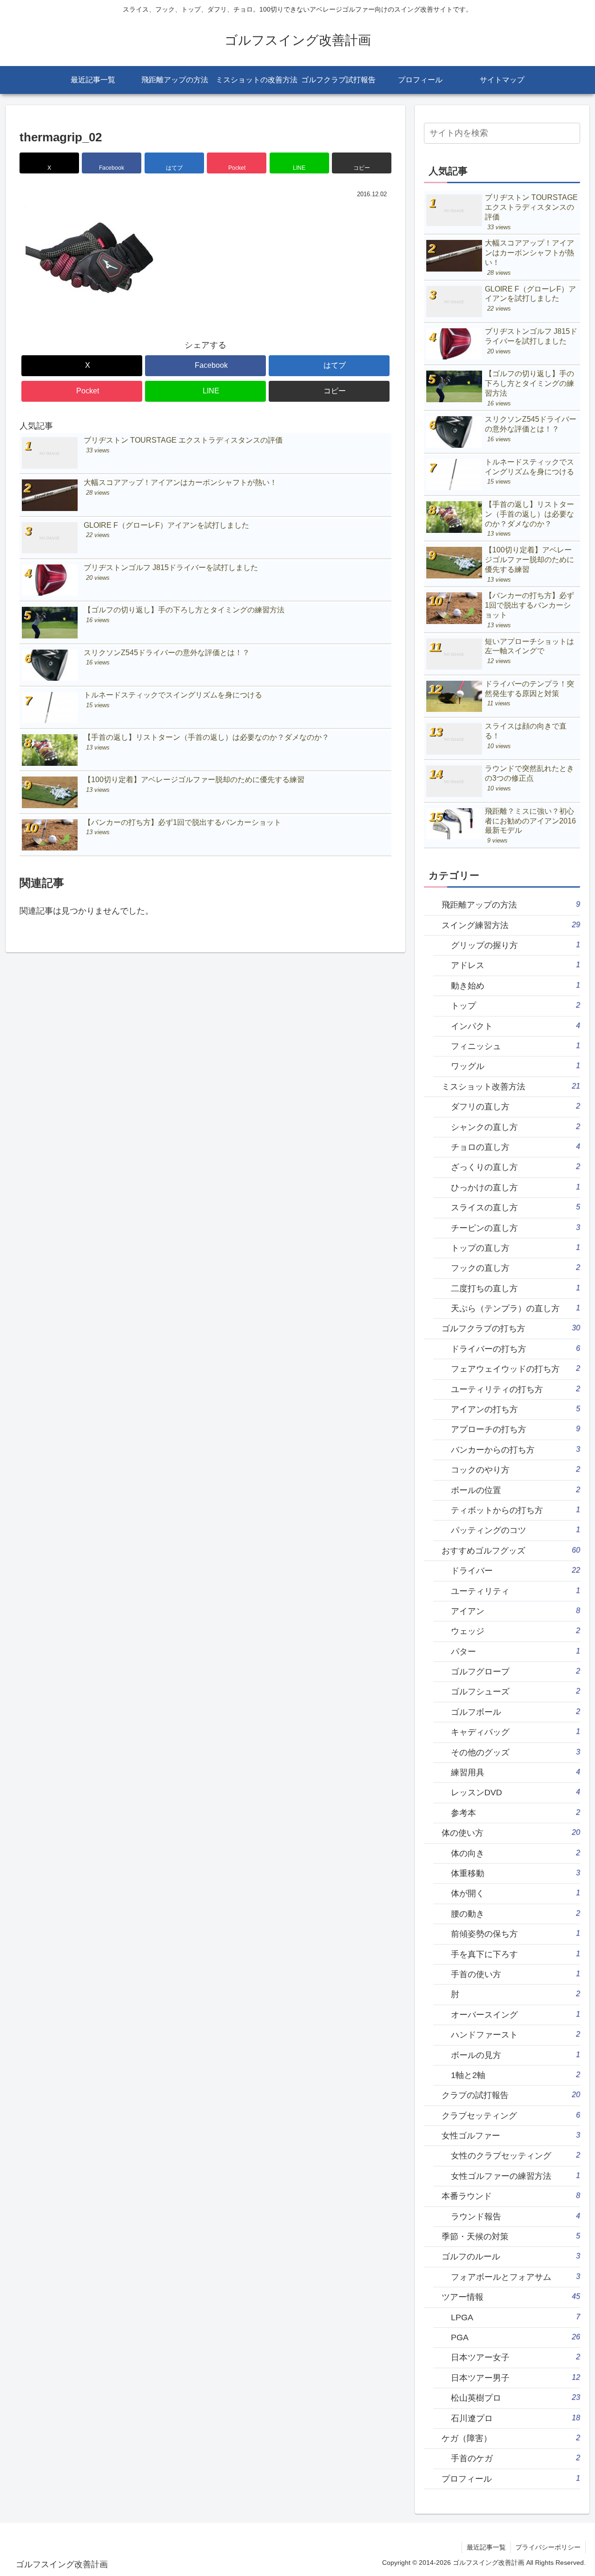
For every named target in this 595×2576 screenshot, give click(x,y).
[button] (362, 163)
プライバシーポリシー (548, 2547)
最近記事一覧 (486, 2547)
